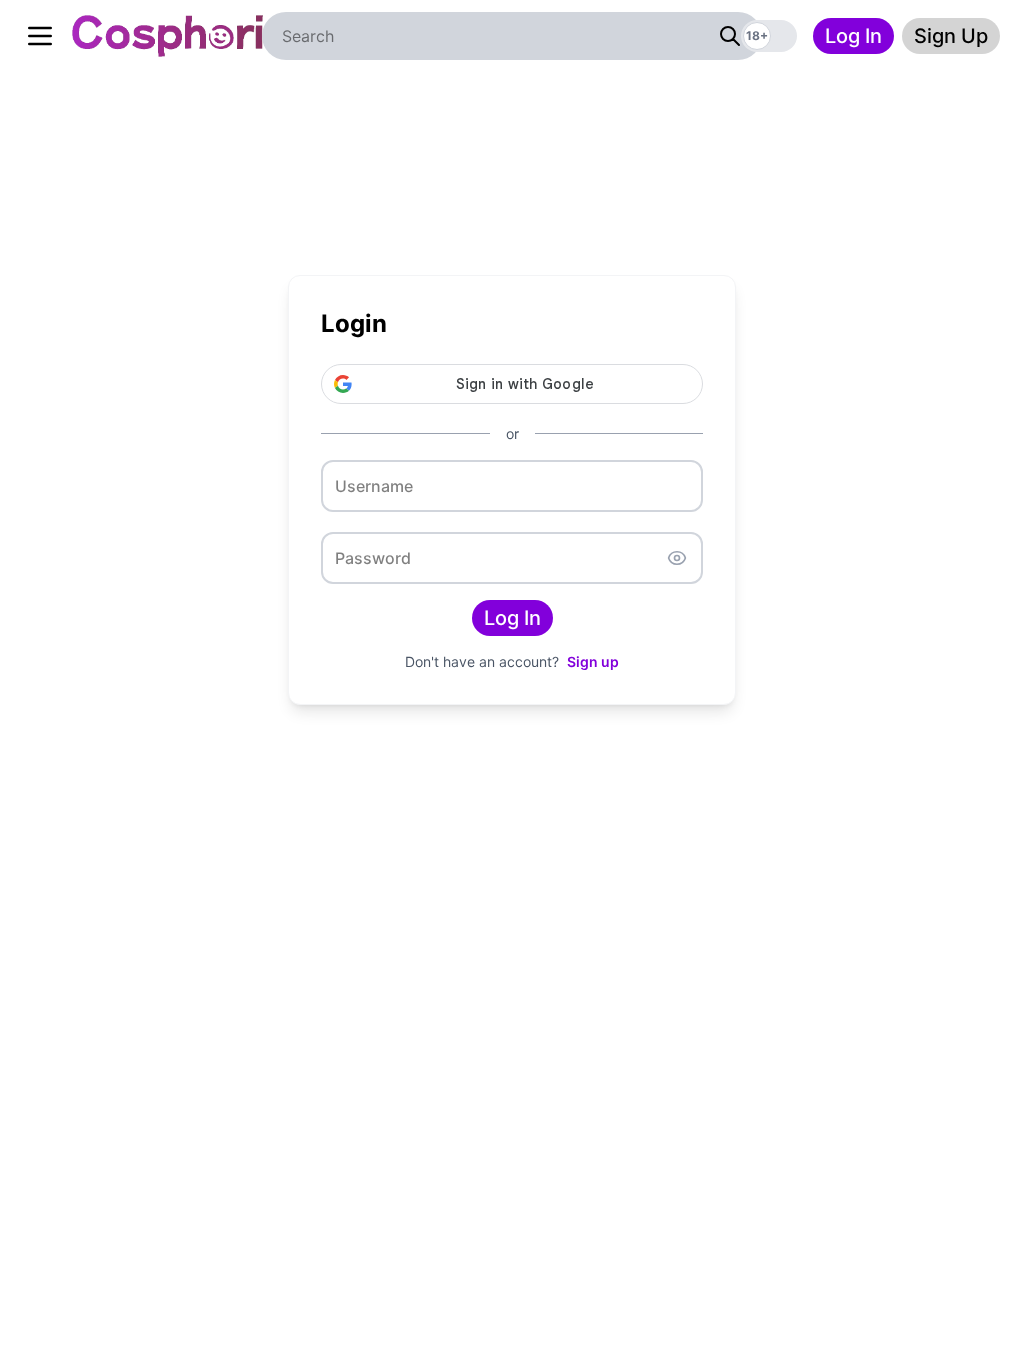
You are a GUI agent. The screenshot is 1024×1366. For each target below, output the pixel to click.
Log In (853, 36)
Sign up (593, 661)
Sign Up (951, 36)
